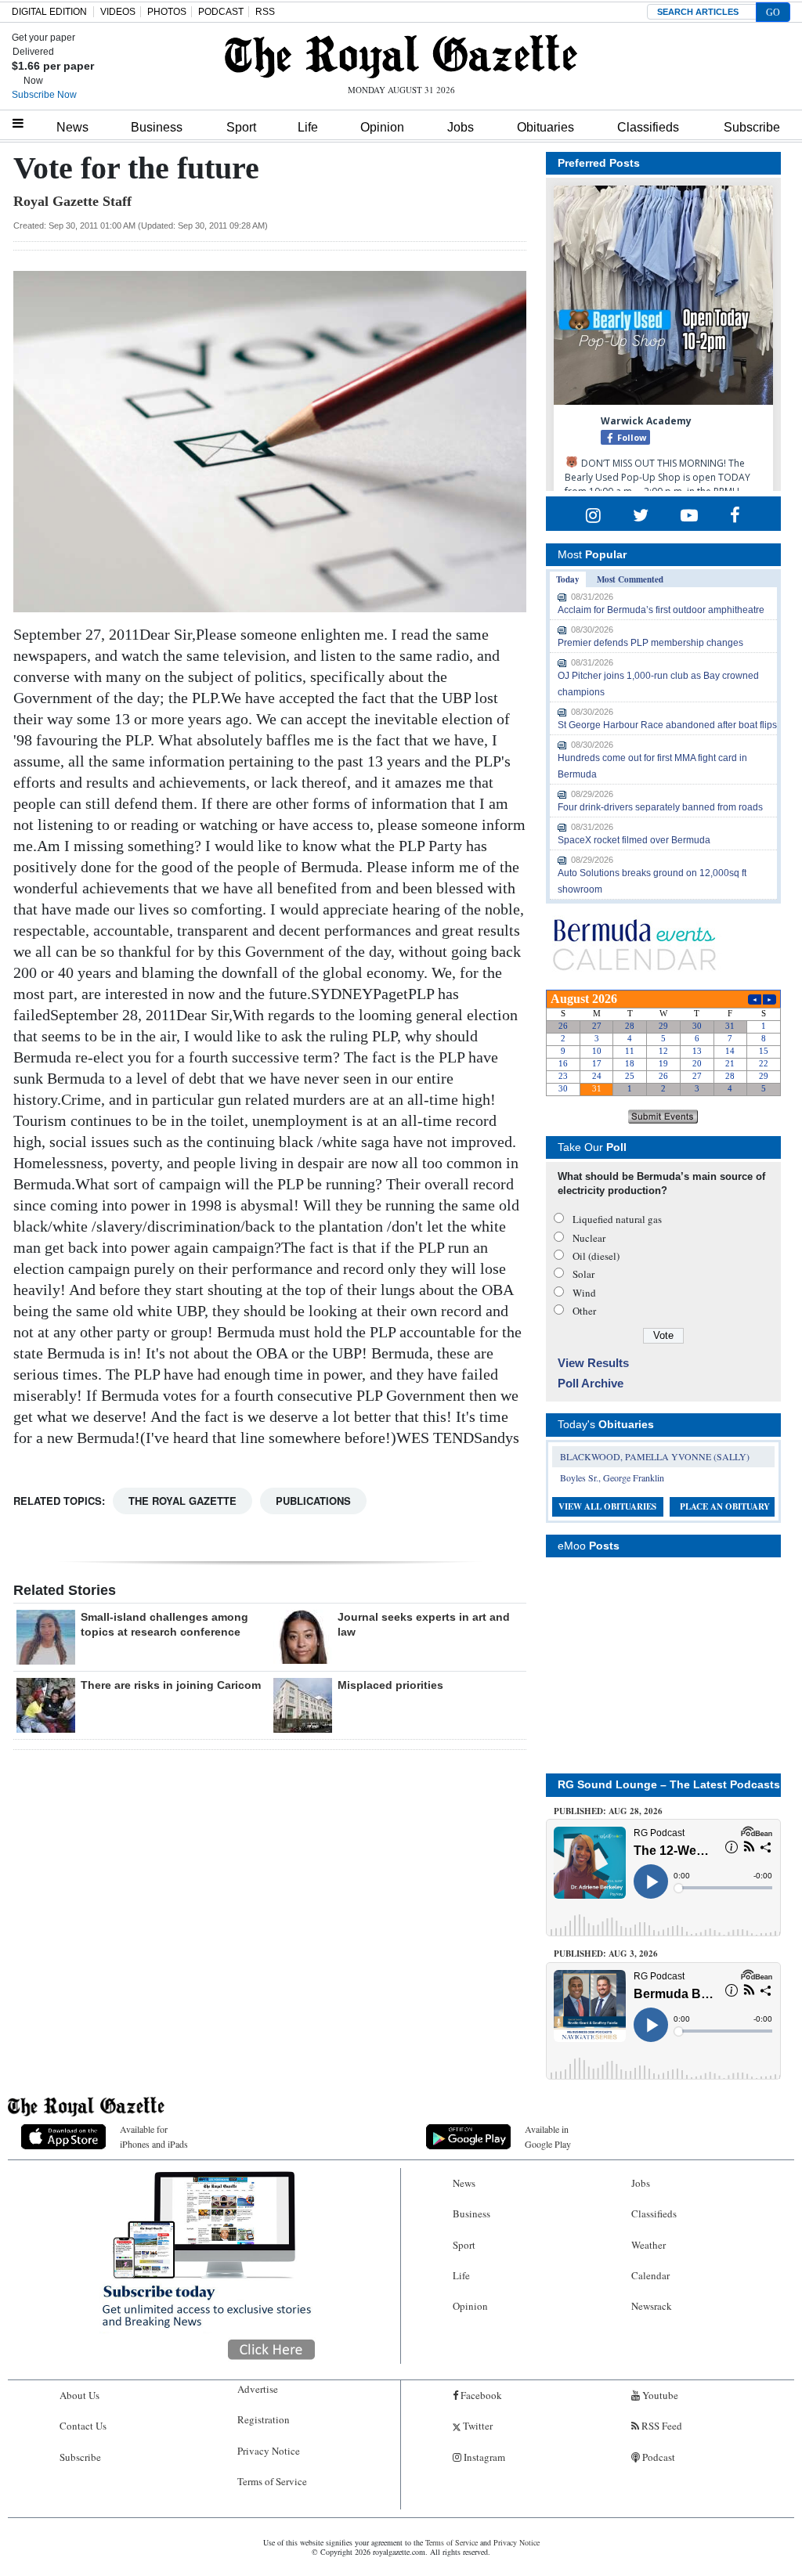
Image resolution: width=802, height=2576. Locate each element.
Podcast (657, 2457)
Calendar (650, 2275)
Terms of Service (272, 2481)
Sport (241, 127)
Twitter (477, 2426)
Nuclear (589, 1238)
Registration (264, 2419)
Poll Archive (591, 1383)
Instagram (483, 2457)
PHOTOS (167, 12)
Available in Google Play (548, 2136)
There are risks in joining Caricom (171, 1685)
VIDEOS (118, 12)
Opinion (382, 127)
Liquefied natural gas (617, 1219)
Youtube (659, 2395)
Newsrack (652, 2306)
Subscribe (752, 127)
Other (584, 1311)
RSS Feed (661, 2426)
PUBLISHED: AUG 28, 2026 (608, 1811)
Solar (583, 1274)
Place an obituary (725, 1506)
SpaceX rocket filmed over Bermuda (634, 840)
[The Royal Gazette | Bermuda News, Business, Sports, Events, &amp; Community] (401, 56)
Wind (584, 1293)
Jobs (461, 127)
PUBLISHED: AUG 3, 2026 (606, 1954)
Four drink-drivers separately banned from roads (660, 807)
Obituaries (546, 127)
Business (157, 127)
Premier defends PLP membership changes (650, 643)
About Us (79, 2395)
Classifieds (648, 127)
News (72, 127)
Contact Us (83, 2426)
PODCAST (221, 12)
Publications (313, 1501)
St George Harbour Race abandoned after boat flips (667, 725)
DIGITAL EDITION (49, 12)
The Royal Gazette (182, 1501)
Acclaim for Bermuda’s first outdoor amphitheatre (661, 610)
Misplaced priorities (390, 1685)
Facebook (480, 2395)
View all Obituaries (607, 1506)
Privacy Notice (269, 2451)
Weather (648, 2245)
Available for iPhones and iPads (154, 2136)
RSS (265, 12)
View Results (593, 1363)
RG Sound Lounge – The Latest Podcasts (669, 1784)
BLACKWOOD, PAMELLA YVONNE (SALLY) (655, 1456)
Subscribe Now (44, 95)
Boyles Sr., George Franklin (612, 1477)
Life (308, 127)
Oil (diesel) (596, 1256)
